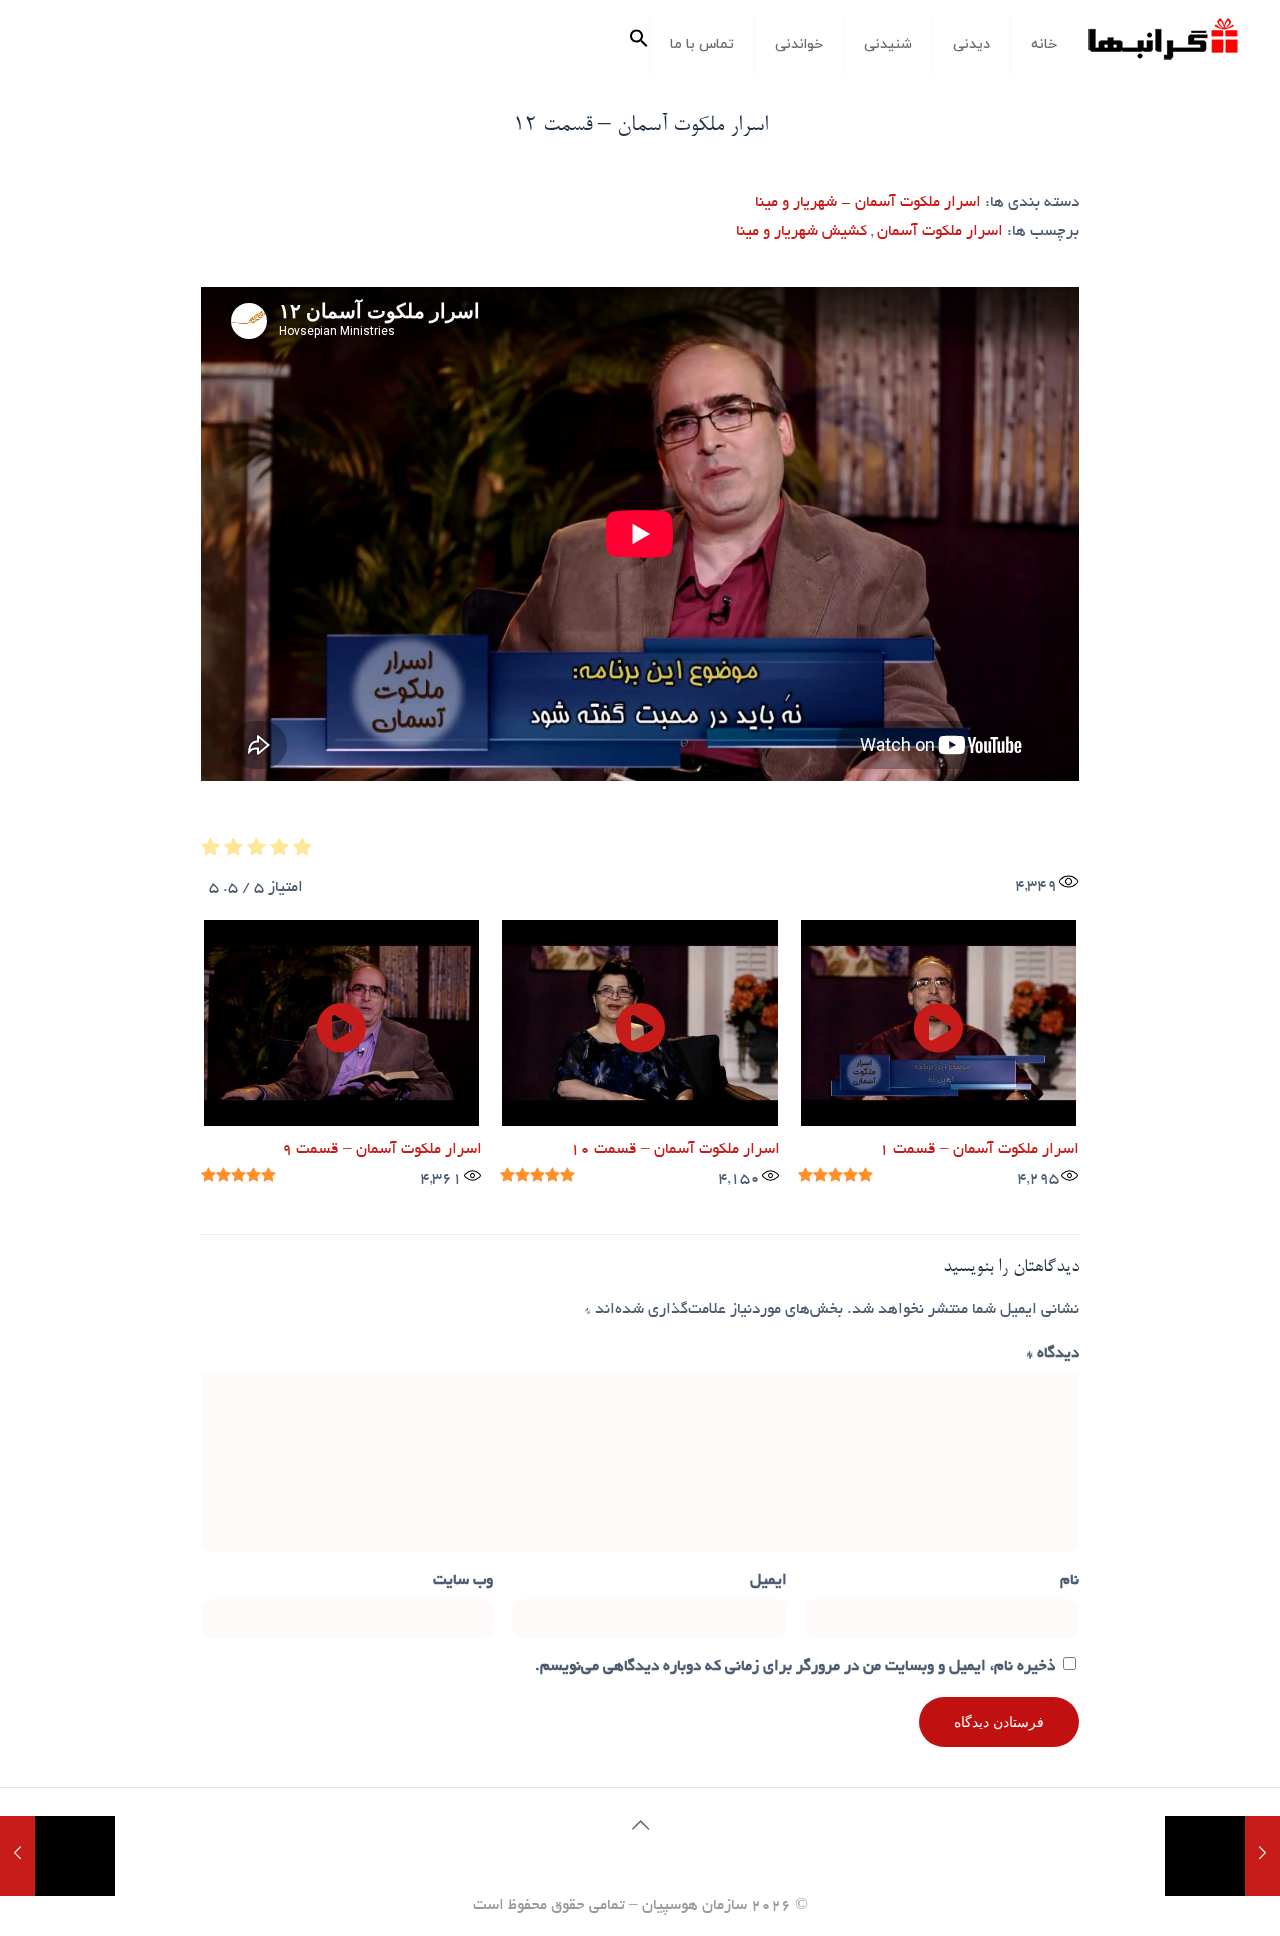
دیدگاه (1053, 1354)
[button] (639, 45)
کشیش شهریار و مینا (801, 232)
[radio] (302, 852)
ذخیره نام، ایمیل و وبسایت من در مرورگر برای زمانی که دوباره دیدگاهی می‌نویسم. (795, 1667)
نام (1069, 1581)
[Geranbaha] (1162, 46)
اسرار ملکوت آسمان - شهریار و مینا (868, 203)
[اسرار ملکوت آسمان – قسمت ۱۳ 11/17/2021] (17, 1856)
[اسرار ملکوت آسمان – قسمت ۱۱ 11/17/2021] (1262, 1856)
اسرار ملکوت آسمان (940, 232)
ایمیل (768, 1581)
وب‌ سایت (463, 1581)
